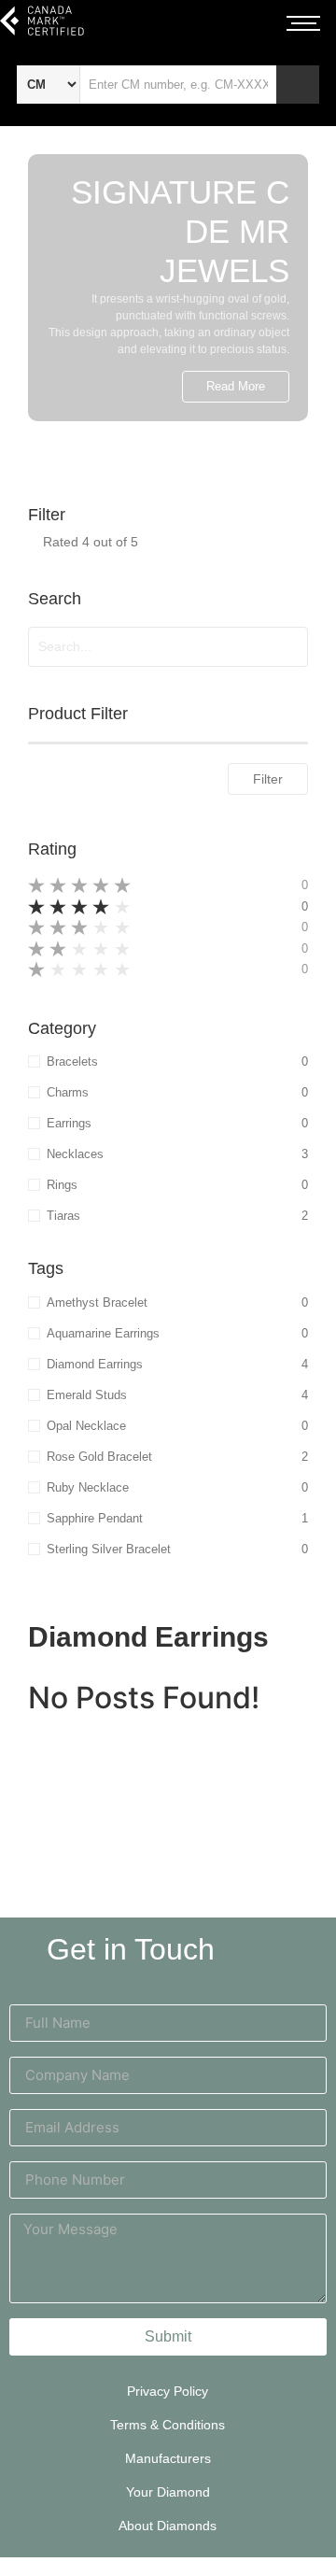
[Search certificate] (298, 85)
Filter (268, 779)
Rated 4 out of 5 (91, 542)
